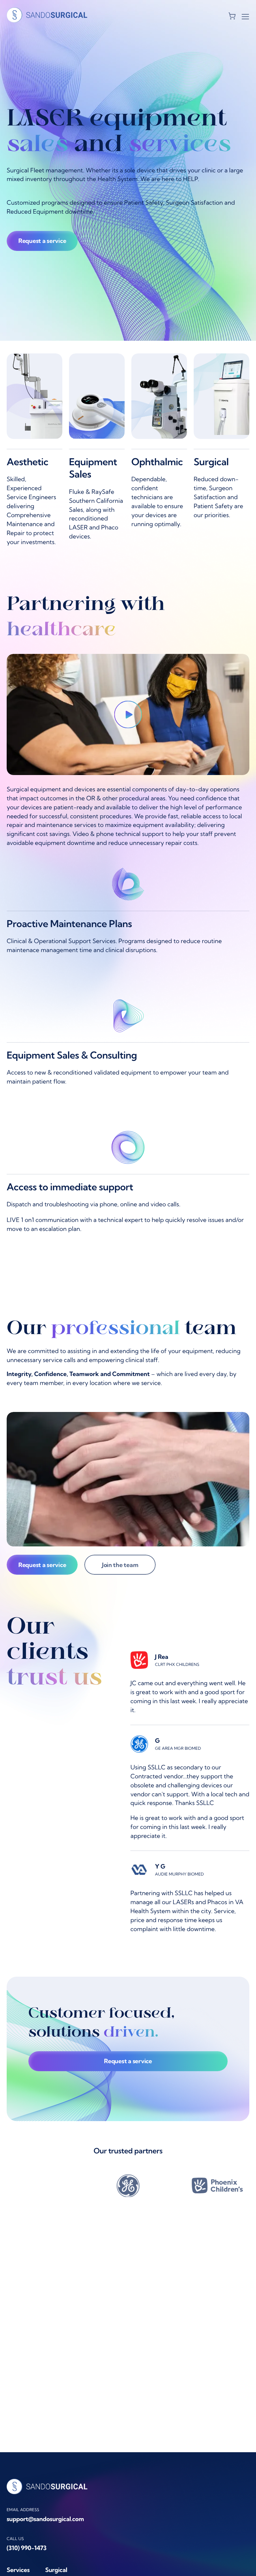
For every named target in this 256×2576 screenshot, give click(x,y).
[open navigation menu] (245, 16)
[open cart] (232, 16)
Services (18, 2570)
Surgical (56, 2570)
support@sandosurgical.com (45, 2519)
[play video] (128, 714)
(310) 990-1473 (27, 2548)
